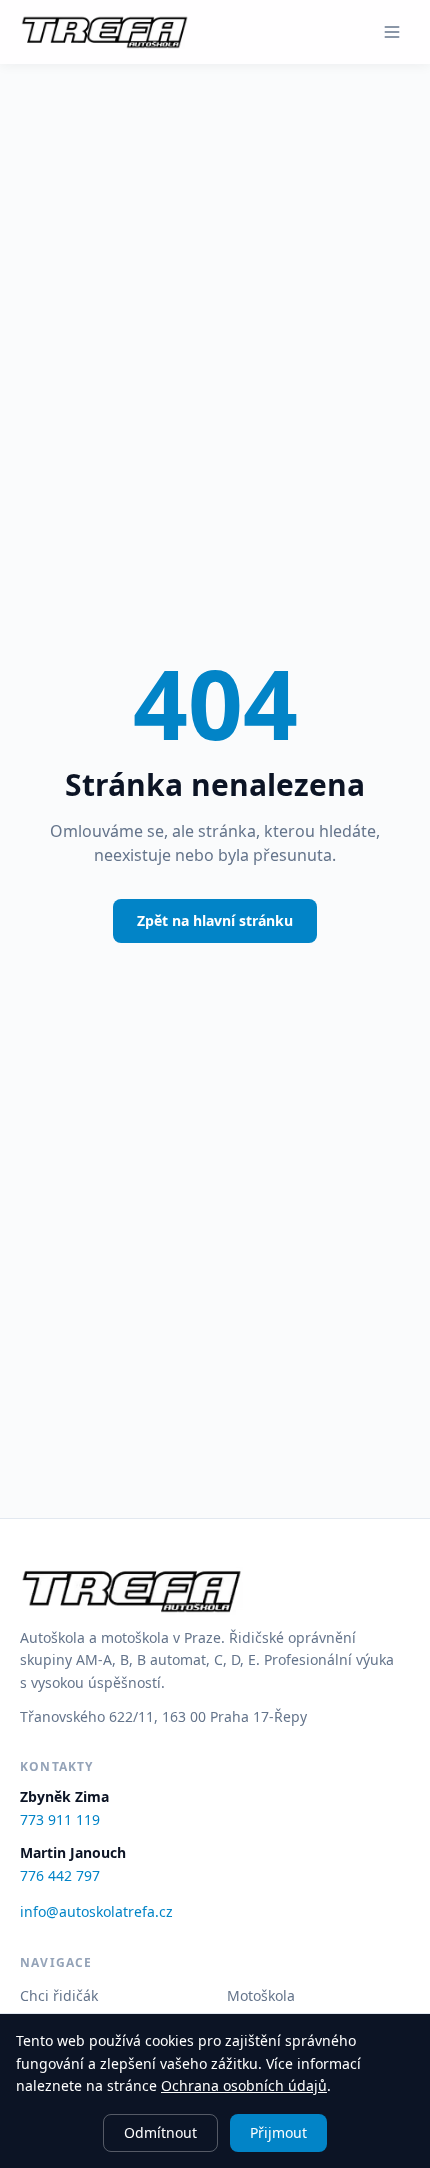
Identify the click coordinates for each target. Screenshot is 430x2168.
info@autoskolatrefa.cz (96, 1911)
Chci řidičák (59, 1995)
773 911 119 (60, 1819)
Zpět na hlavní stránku (215, 920)
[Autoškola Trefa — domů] (104, 32)
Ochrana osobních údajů (244, 2085)
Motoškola (261, 1995)
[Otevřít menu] (392, 32)
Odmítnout (160, 2132)
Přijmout (278, 2132)
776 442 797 (60, 1875)
